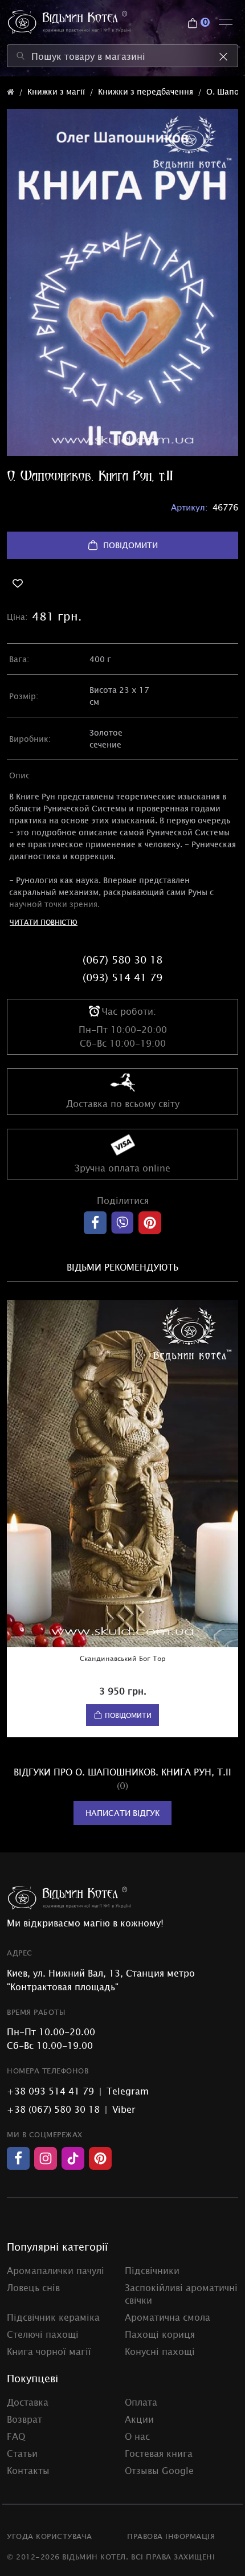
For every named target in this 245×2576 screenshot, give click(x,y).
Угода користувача (50, 2536)
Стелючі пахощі (43, 2334)
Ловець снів (33, 2287)
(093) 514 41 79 (122, 977)
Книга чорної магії (49, 2351)
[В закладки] (122, 583)
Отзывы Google (159, 2470)
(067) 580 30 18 (122, 960)
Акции (139, 2419)
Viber (124, 2109)
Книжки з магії (56, 91)
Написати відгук (122, 1813)
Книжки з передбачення (146, 91)
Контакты (28, 2470)
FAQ (16, 2436)
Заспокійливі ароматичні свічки (181, 2293)
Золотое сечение (106, 738)
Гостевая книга (159, 2453)
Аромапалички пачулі (56, 2270)
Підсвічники (152, 2270)
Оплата (141, 2402)
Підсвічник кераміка (53, 2317)
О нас (137, 2436)
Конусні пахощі (160, 2351)
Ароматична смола (168, 2317)
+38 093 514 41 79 (50, 2091)
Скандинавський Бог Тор (123, 1658)
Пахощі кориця (160, 2334)
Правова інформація (171, 2536)
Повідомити (130, 545)
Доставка (28, 2402)
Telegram (128, 2091)
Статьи (22, 2453)
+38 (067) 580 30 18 (53, 2109)
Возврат (24, 2419)
